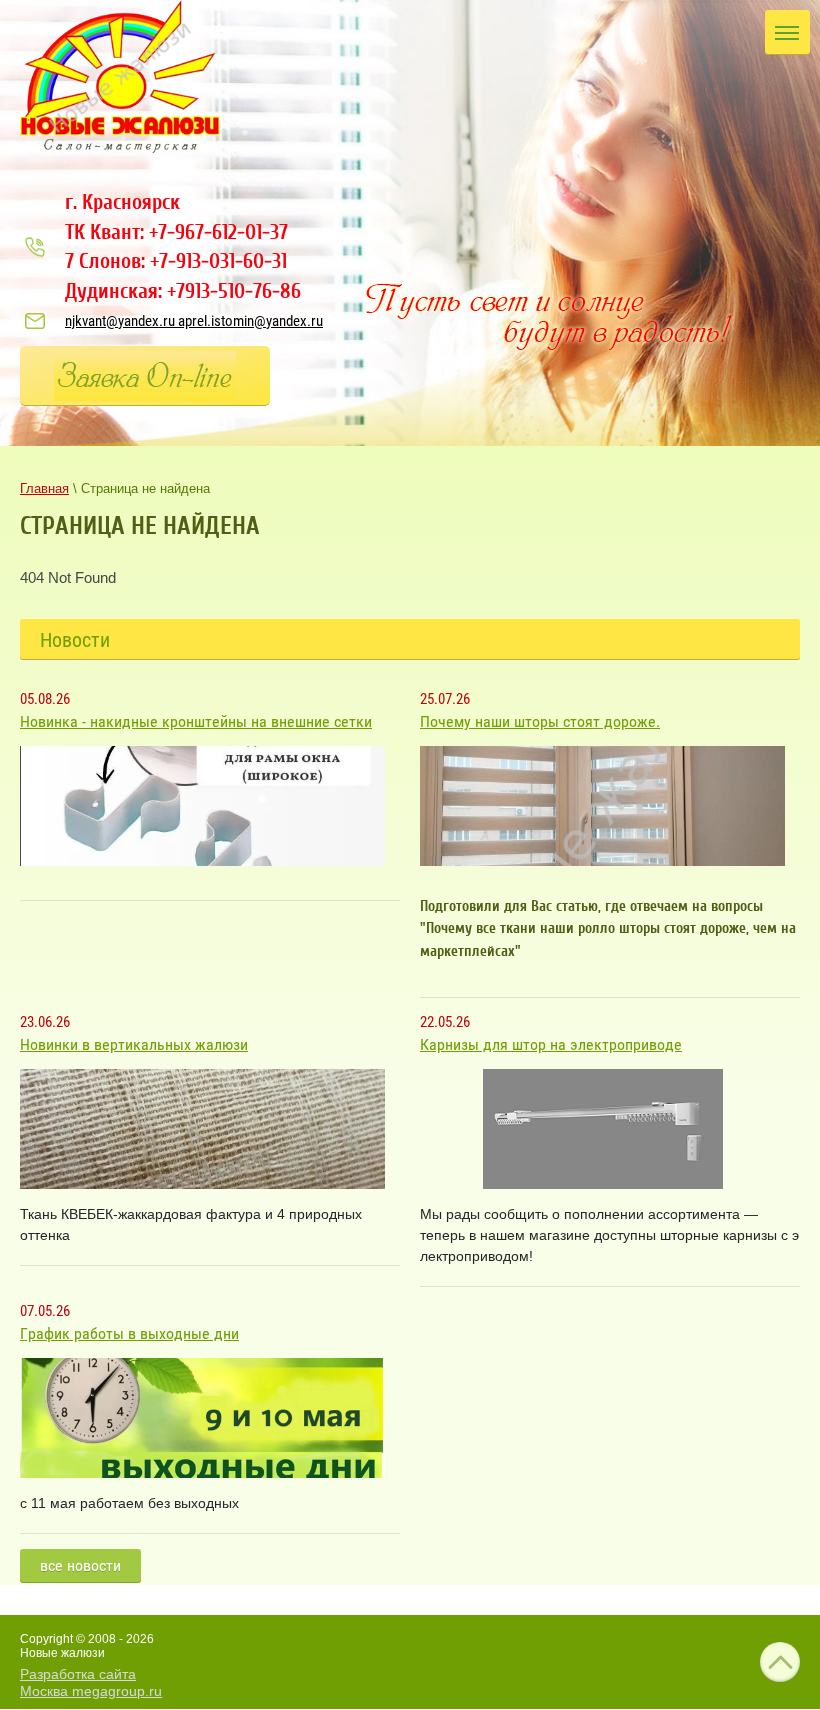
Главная (44, 488)
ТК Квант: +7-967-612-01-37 (176, 232)
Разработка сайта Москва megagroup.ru (91, 1682)
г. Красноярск (122, 202)
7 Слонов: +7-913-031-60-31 (176, 261)
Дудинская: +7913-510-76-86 (183, 291)
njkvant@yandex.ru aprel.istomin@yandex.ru (194, 321)
